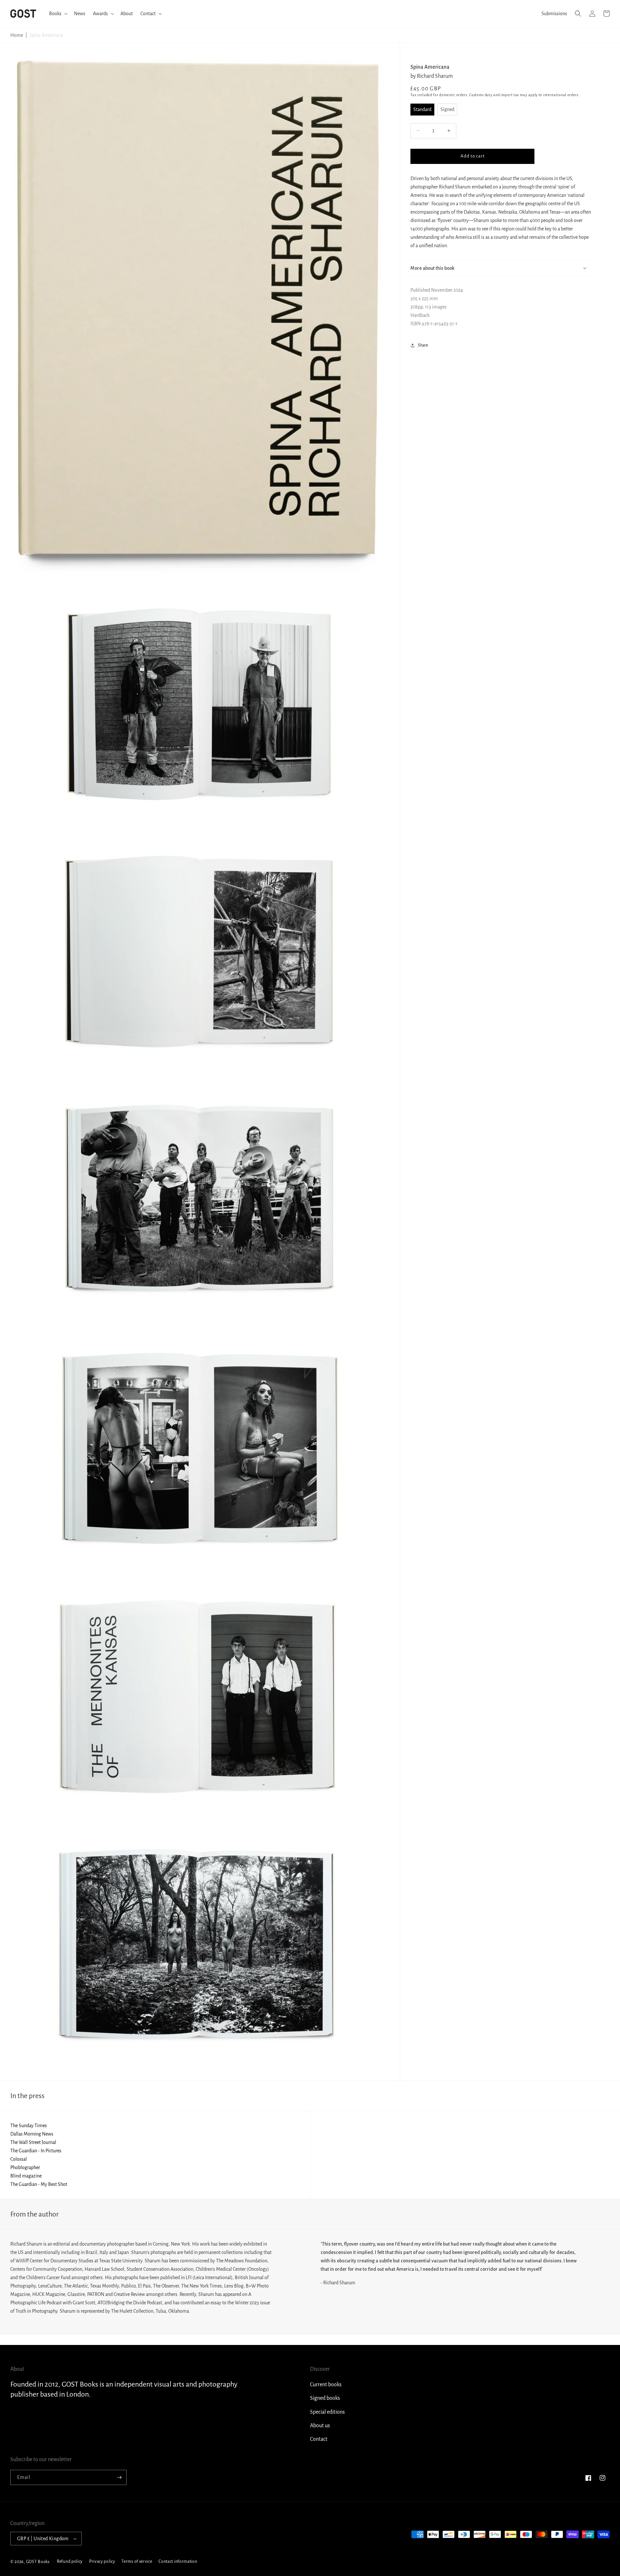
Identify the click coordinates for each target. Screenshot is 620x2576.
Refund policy (70, 2561)
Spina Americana (46, 35)
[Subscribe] (119, 2477)
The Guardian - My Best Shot (39, 2184)
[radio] (422, 109)
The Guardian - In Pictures (36, 2151)
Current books (326, 2385)
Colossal (19, 2159)
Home (17, 35)
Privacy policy (102, 2561)
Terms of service (137, 2561)
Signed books (325, 2398)
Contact (319, 2439)
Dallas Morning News (32, 2134)
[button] (58, 14)
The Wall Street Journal (33, 2142)
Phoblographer (25, 2167)
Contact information (178, 2561)
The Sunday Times (29, 2126)
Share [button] (423, 345)
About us (320, 2426)
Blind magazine (26, 2176)
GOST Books (38, 2561)
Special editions (327, 2412)
